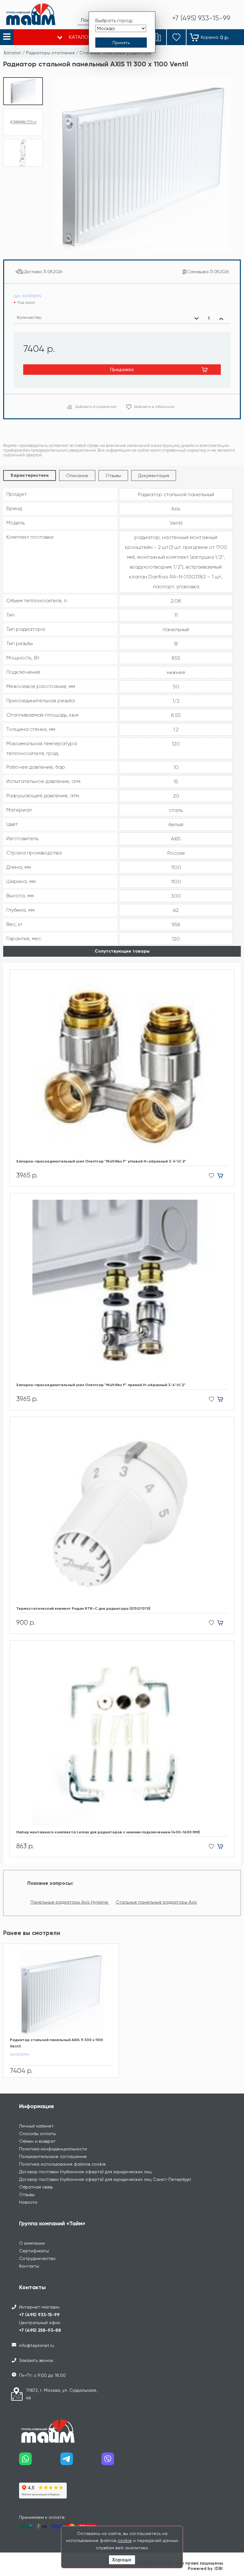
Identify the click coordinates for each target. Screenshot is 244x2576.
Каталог (13, 53)
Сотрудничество (37, 2258)
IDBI (219, 2569)
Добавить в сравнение (96, 407)
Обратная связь (36, 2187)
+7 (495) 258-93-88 (40, 2330)
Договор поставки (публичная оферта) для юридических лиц (85, 2172)
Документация (154, 475)
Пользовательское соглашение (53, 2156)
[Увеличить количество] (221, 319)
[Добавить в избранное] (210, 1176)
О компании (32, 2243)
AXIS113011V (20, 2054)
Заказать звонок (36, 2360)
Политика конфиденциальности (53, 2149)
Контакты (29, 2266)
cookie (125, 2540)
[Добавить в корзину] (223, 1176)
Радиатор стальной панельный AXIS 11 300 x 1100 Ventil (56, 2043)
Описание (77, 475)
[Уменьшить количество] (197, 319)
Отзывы (113, 475)
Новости (28, 2202)
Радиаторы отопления (50, 53)
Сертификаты (34, 2251)
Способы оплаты (37, 2134)
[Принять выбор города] (121, 43)
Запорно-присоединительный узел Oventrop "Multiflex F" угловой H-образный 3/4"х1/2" (101, 1161)
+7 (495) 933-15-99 (39, 2315)
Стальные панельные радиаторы (115, 53)
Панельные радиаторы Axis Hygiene (70, 1902)
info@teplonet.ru (37, 2345)
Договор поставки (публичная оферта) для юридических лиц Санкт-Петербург (105, 2179)
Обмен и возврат (37, 2141)
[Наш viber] (122, 2461)
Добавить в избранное (154, 407)
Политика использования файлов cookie (62, 2164)
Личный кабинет (36, 2126)
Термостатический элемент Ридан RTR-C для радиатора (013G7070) (83, 1608)
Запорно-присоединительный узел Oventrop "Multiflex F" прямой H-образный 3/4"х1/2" (101, 1385)
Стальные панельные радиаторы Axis (156, 1902)
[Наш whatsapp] (40, 2461)
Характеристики (30, 475)
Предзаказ (122, 369)
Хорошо (122, 2560)
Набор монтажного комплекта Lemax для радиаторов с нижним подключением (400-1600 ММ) (108, 1832)
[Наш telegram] (81, 2461)
